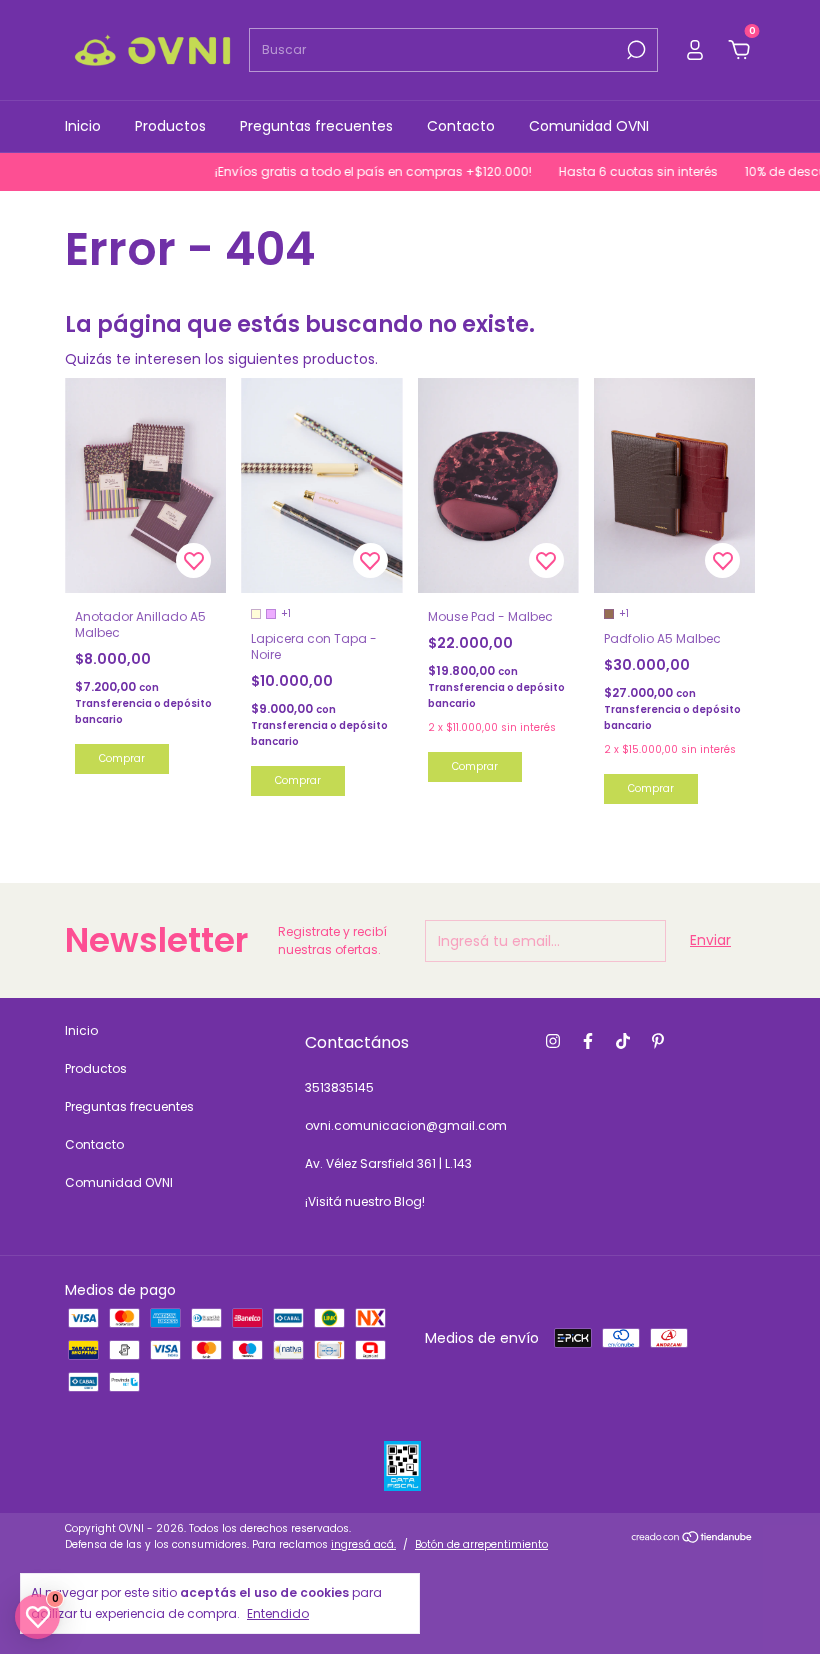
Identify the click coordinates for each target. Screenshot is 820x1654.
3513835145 (339, 1087)
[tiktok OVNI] (623, 1041)
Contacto (461, 126)
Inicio (83, 126)
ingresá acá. (363, 1544)
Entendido (278, 1613)
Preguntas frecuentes (316, 126)
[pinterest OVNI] (658, 1041)
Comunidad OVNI (589, 126)
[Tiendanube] (692, 1539)
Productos (170, 126)
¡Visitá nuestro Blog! (365, 1201)
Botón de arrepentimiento (481, 1544)
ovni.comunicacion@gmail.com (406, 1125)
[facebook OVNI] (588, 1041)
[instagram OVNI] (553, 1041)
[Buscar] (634, 50)
